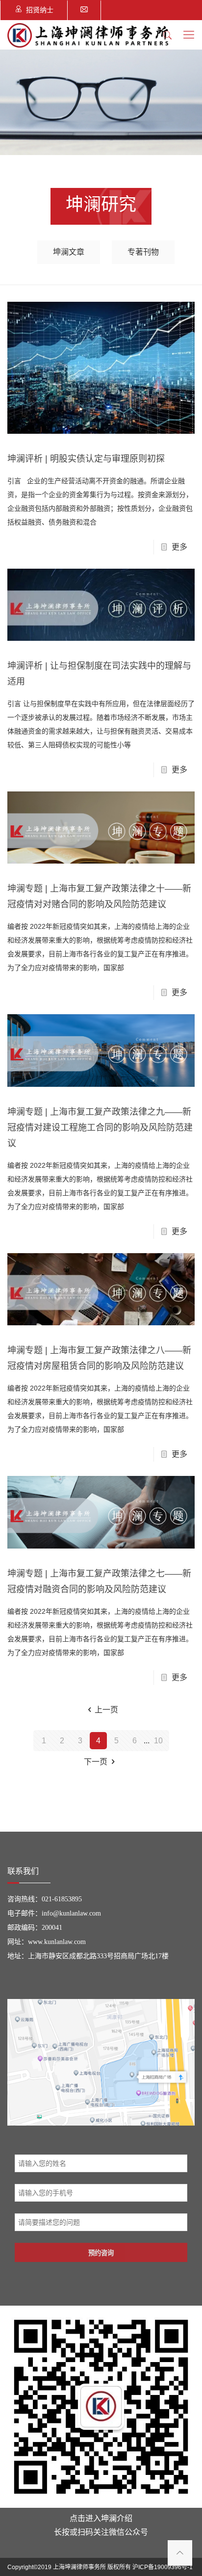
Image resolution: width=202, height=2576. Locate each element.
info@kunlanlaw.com (71, 1913)
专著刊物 (143, 252)
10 (158, 1741)
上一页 (106, 1710)
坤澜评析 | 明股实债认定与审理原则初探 (86, 459)
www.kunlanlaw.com (57, 1942)
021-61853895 (62, 1899)
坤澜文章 (69, 252)
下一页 (96, 1762)
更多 (179, 547)
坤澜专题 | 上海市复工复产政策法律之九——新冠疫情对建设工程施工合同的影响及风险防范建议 (100, 1128)
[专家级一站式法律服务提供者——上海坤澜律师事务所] (88, 35)
